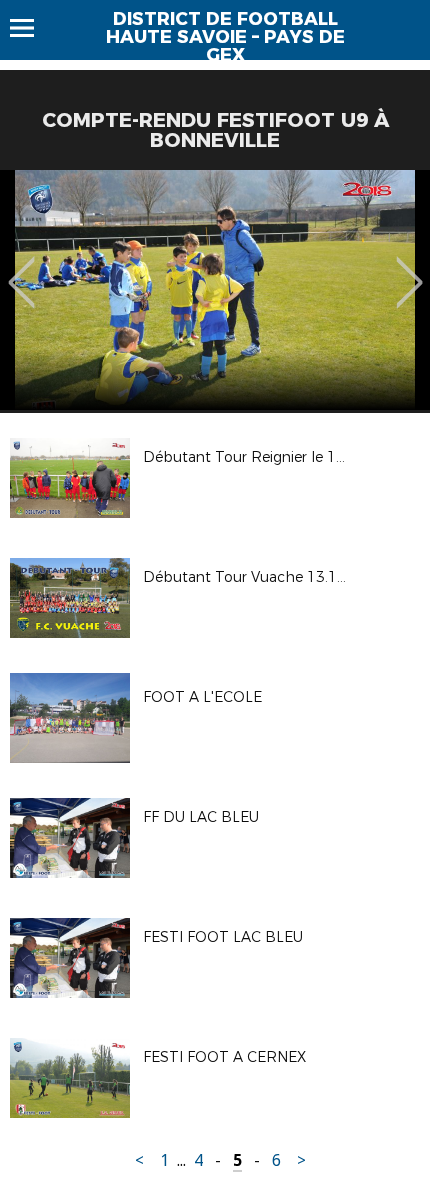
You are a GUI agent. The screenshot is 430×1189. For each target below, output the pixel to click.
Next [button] (409, 268)
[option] (215, 290)
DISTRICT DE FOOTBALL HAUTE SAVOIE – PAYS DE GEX (225, 37)
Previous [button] (21, 268)
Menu (31, 28)
